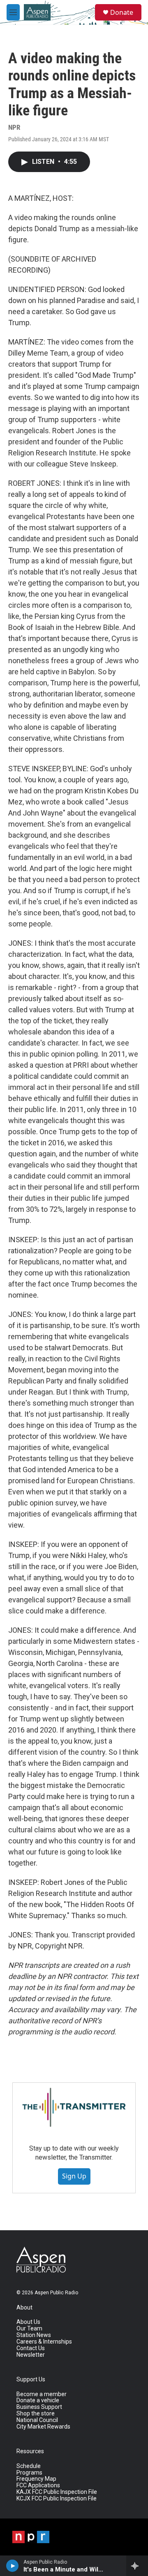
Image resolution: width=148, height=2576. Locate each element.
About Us (28, 2322)
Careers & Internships (44, 2342)
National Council (37, 2420)
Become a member (42, 2394)
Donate (122, 12)
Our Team (29, 2329)
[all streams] (137, 2566)
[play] (13, 2566)
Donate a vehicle (38, 2400)
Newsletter (31, 2355)
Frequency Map (36, 2479)
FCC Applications (38, 2485)
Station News (34, 2335)
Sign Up (74, 2176)
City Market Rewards (43, 2427)
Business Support (39, 2407)
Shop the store (36, 2414)
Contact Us (31, 2348)
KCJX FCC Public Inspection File (57, 2499)
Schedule (29, 2466)
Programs (29, 2473)
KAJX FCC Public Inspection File (57, 2492)
